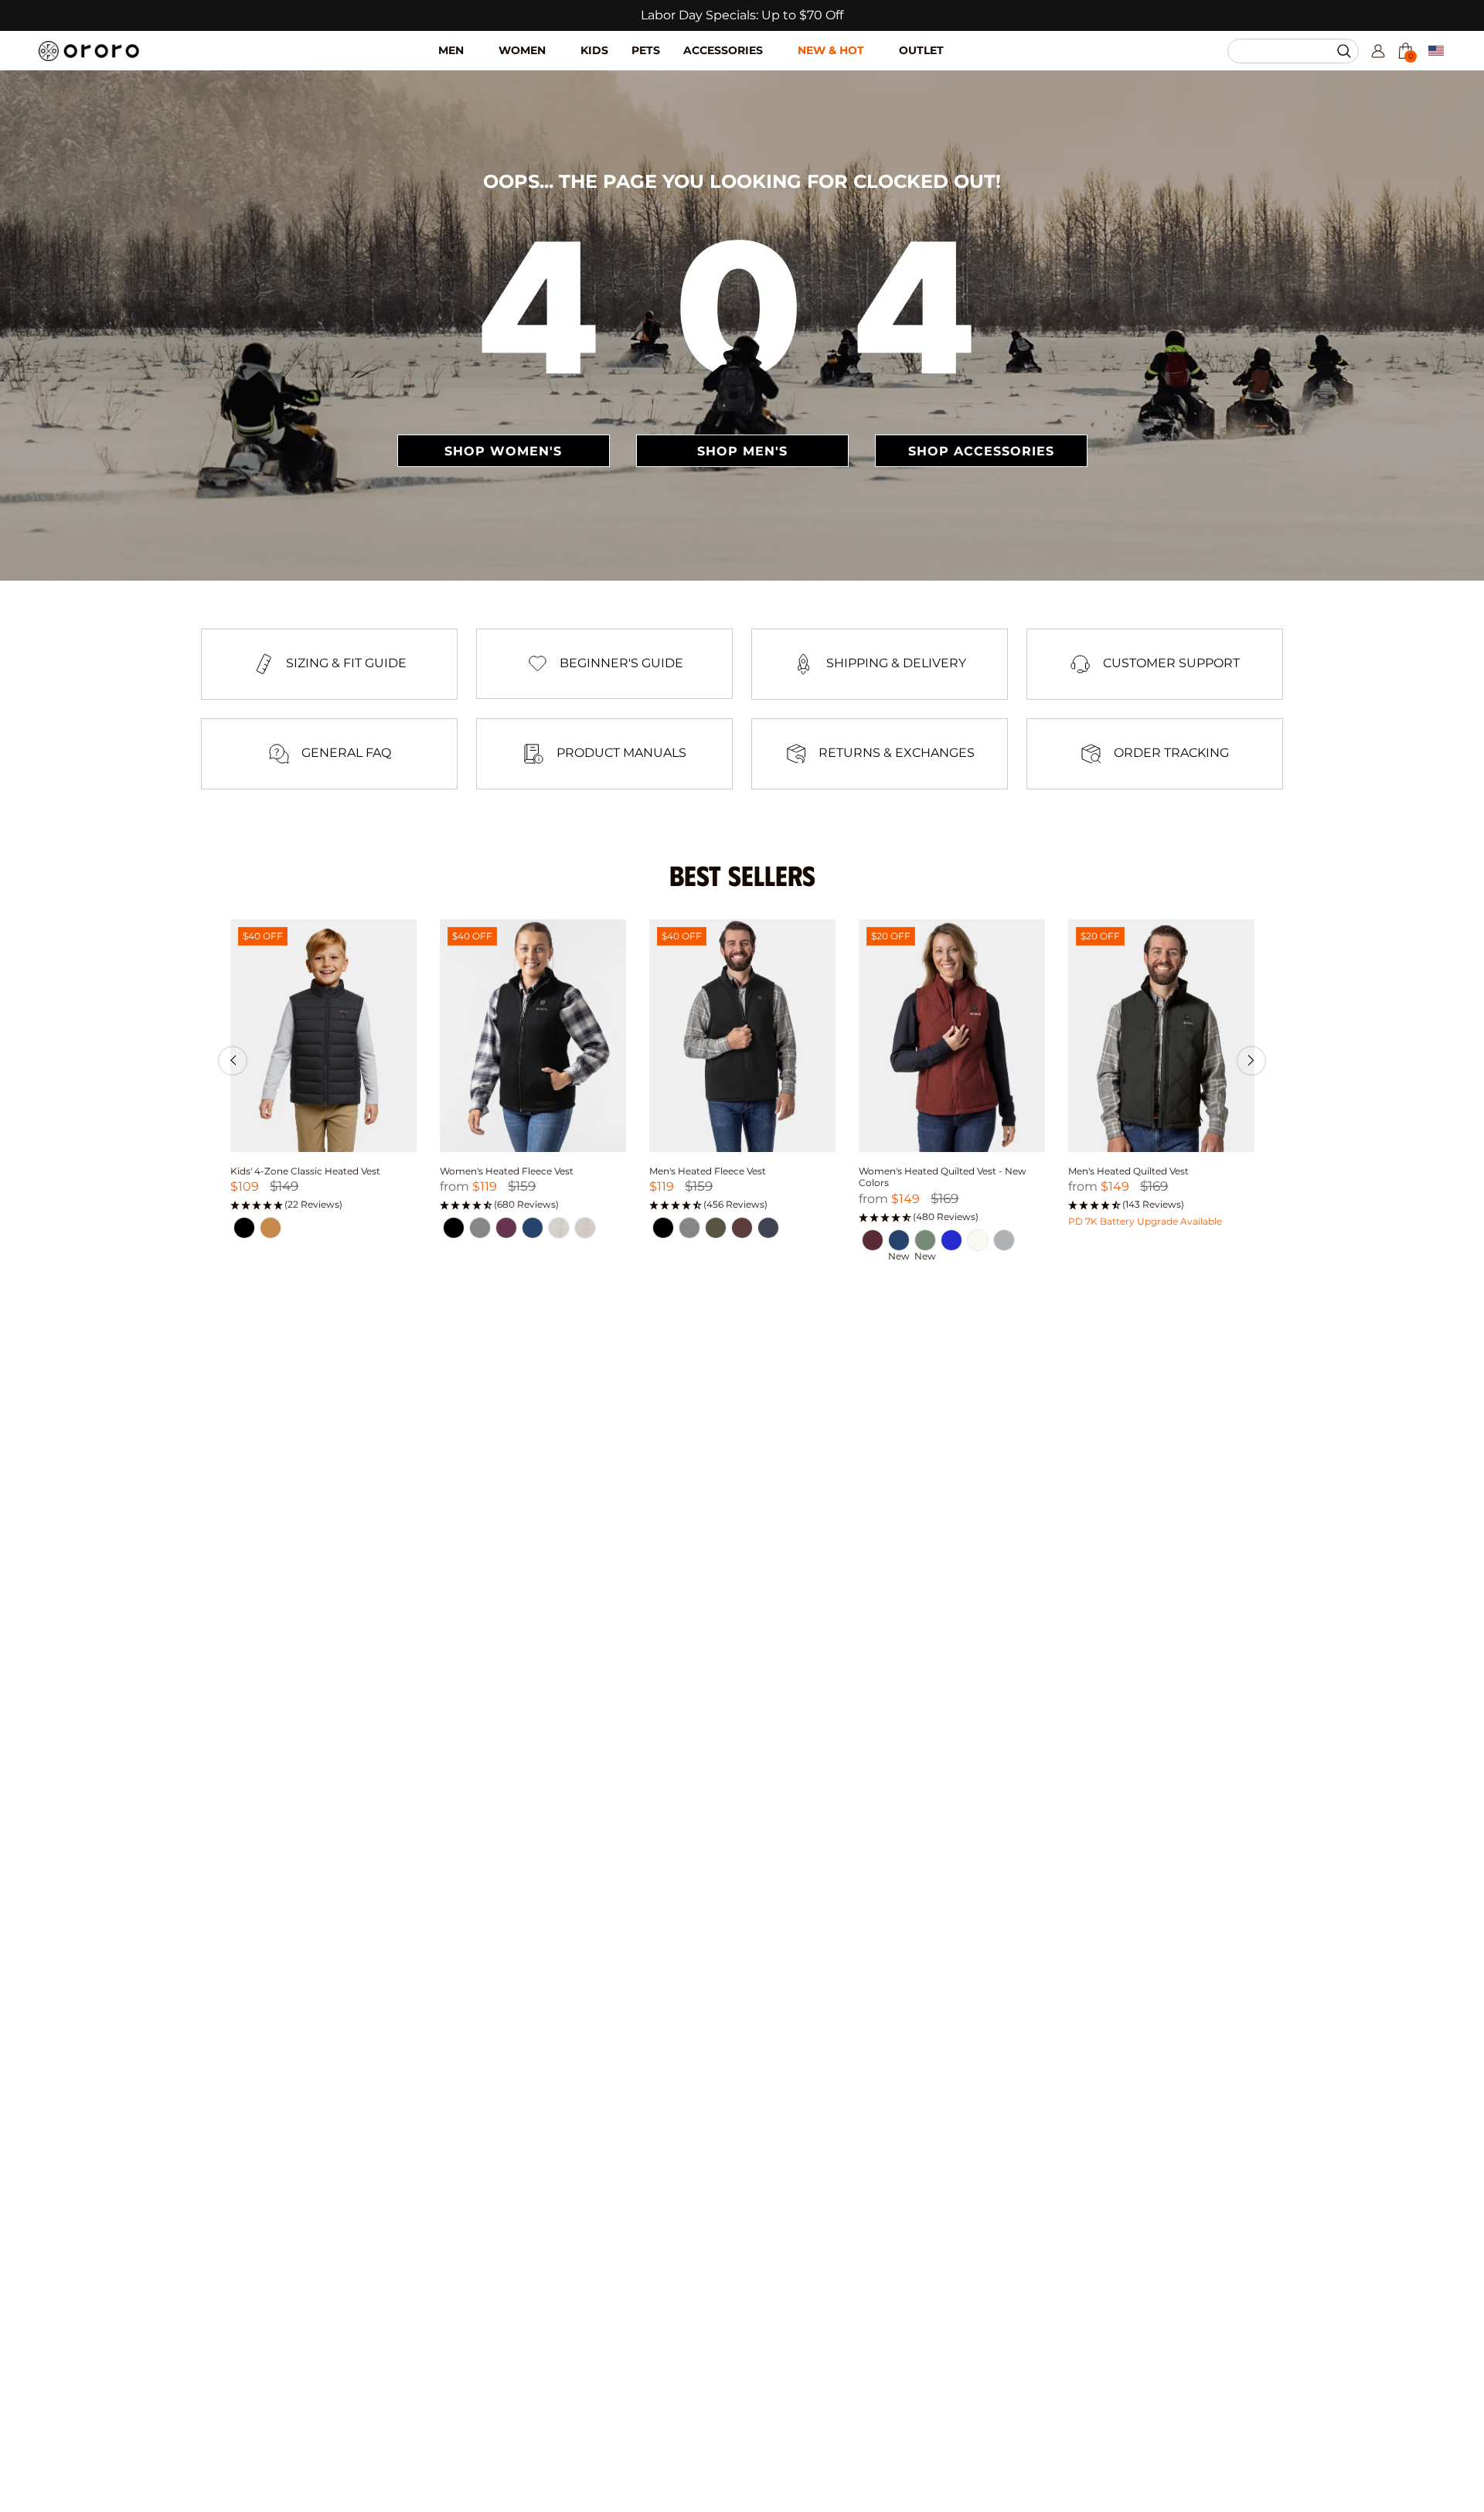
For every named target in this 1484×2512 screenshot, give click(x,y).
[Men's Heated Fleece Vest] (742, 1036)
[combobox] (1286, 51)
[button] (1346, 51)
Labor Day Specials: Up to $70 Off (742, 15)
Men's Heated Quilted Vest (1128, 1171)
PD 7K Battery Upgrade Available (1145, 1221)
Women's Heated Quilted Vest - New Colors (943, 1177)
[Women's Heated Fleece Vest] (533, 1036)
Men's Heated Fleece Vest (708, 1171)
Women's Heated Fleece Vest (507, 1171)
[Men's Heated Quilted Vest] (1161, 1036)
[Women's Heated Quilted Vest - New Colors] (952, 1036)
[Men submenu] (481, 39)
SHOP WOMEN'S (503, 451)
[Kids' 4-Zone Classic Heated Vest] (323, 1036)
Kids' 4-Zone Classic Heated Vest (305, 1171)
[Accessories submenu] (780, 39)
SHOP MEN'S (742, 451)
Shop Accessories (981, 451)
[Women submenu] (563, 39)
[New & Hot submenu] (882, 39)
